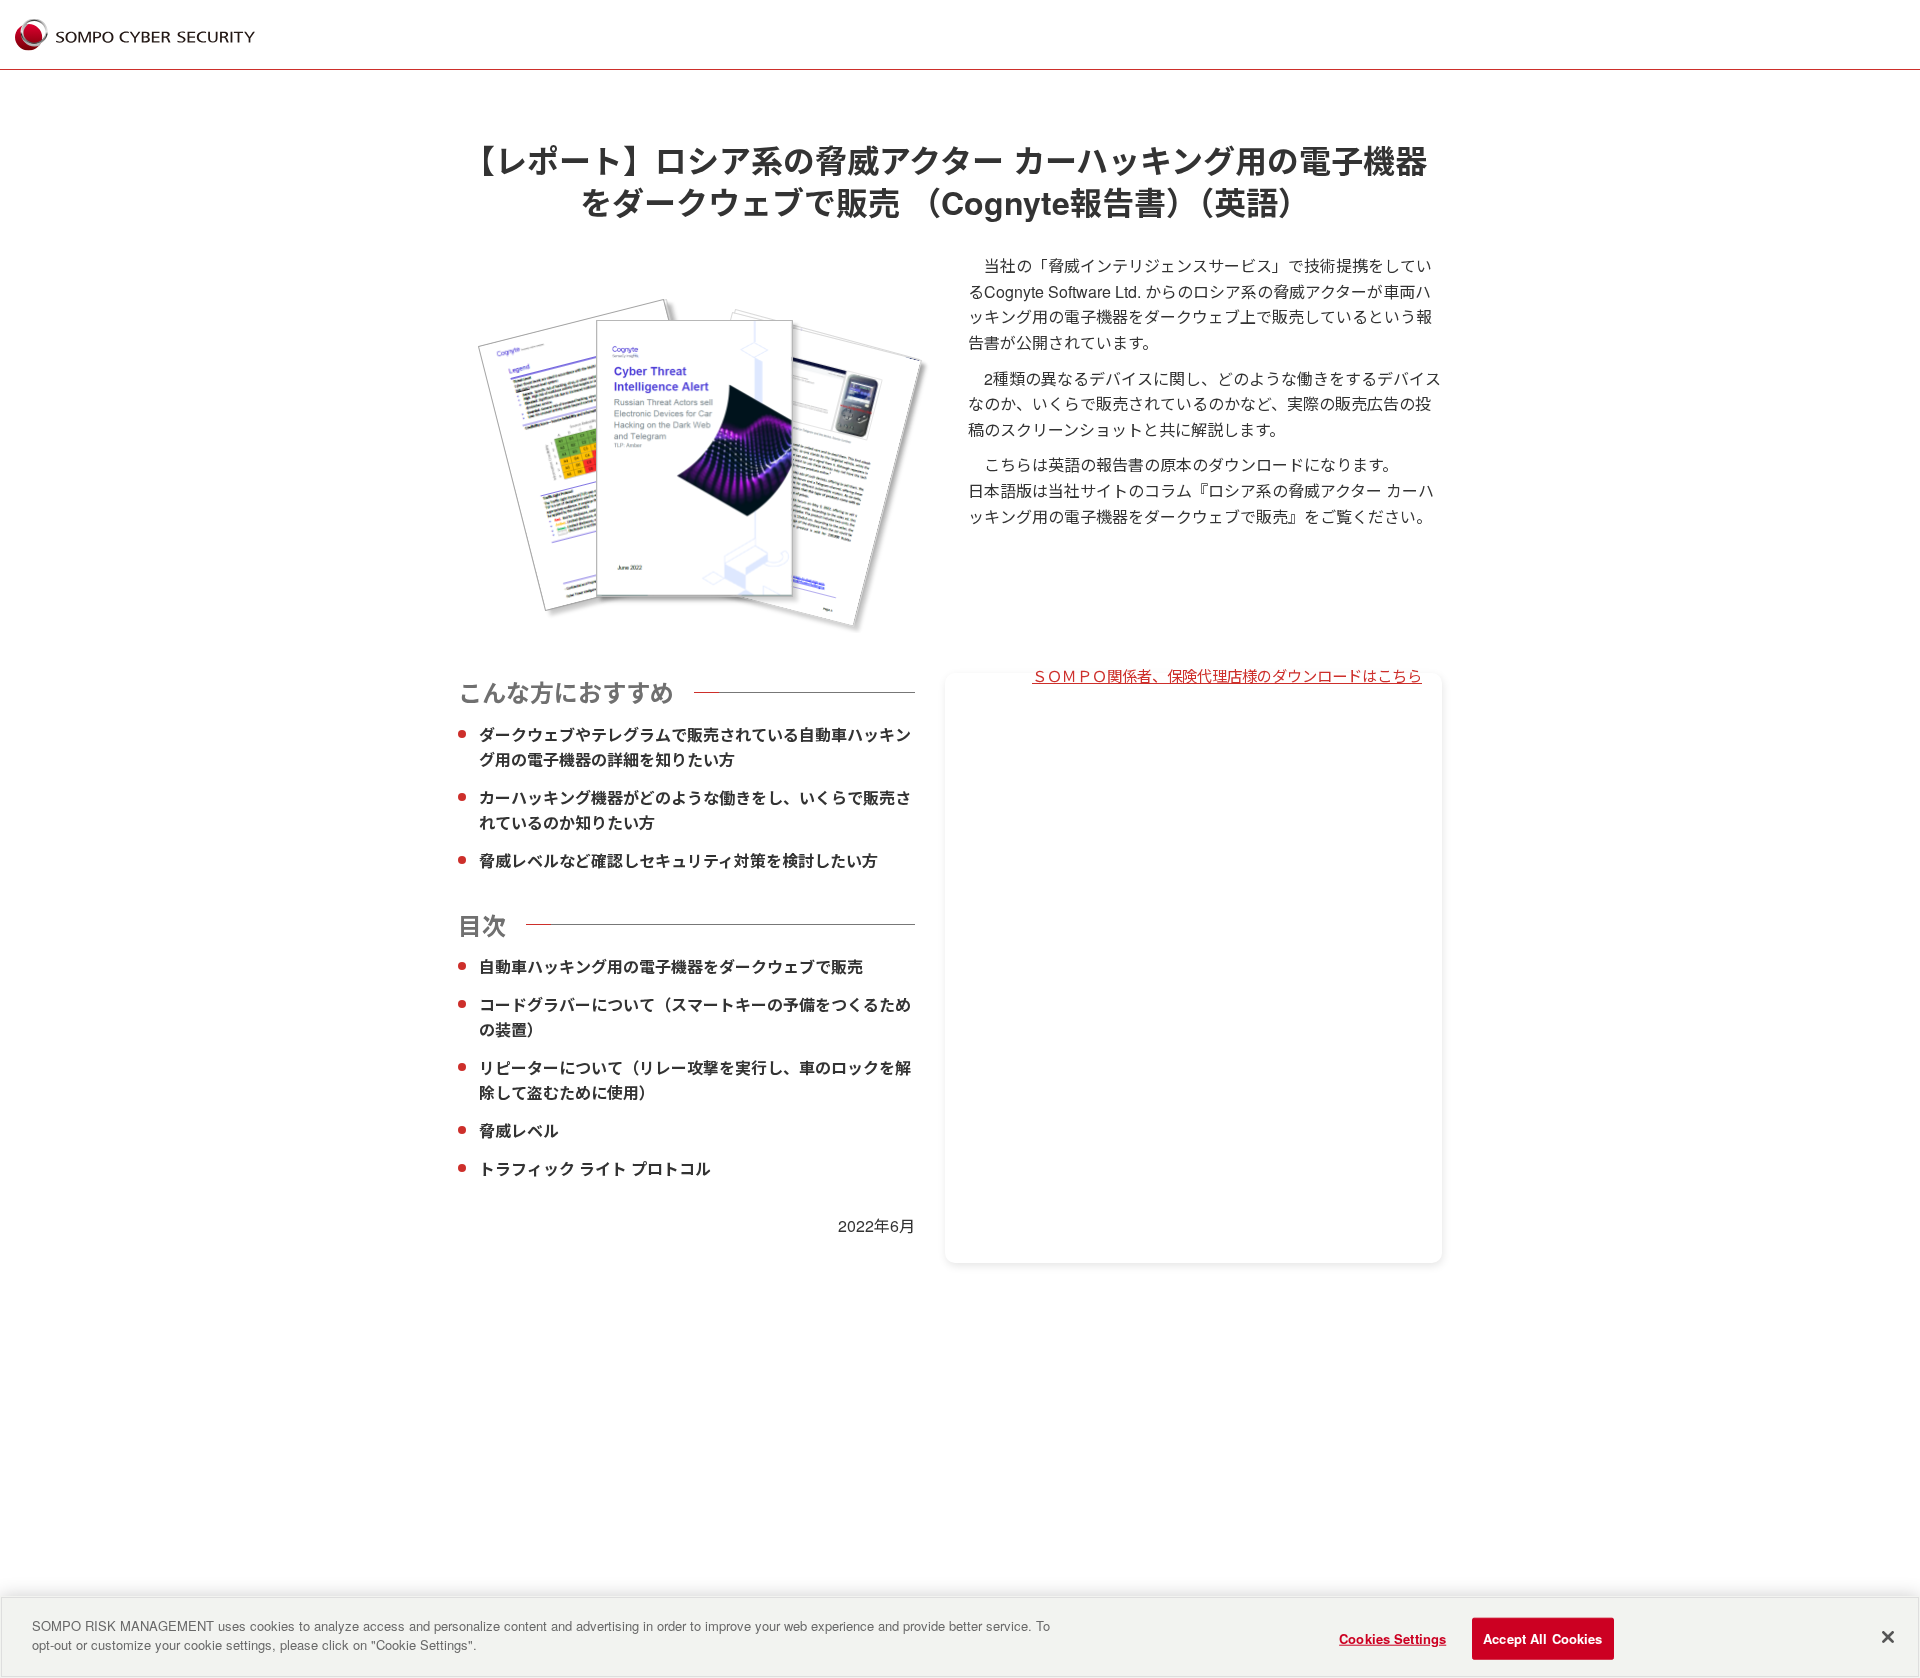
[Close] (1888, 1637)
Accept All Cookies (1542, 1638)
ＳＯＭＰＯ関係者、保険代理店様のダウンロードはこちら (1227, 675)
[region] (960, 1637)
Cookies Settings (1392, 1638)
